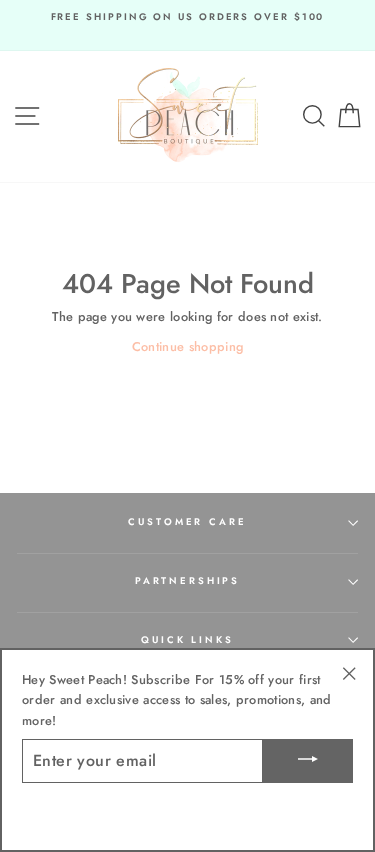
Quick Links (187, 640)
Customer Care (187, 522)
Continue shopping (187, 346)
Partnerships (187, 581)
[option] (187, 17)
